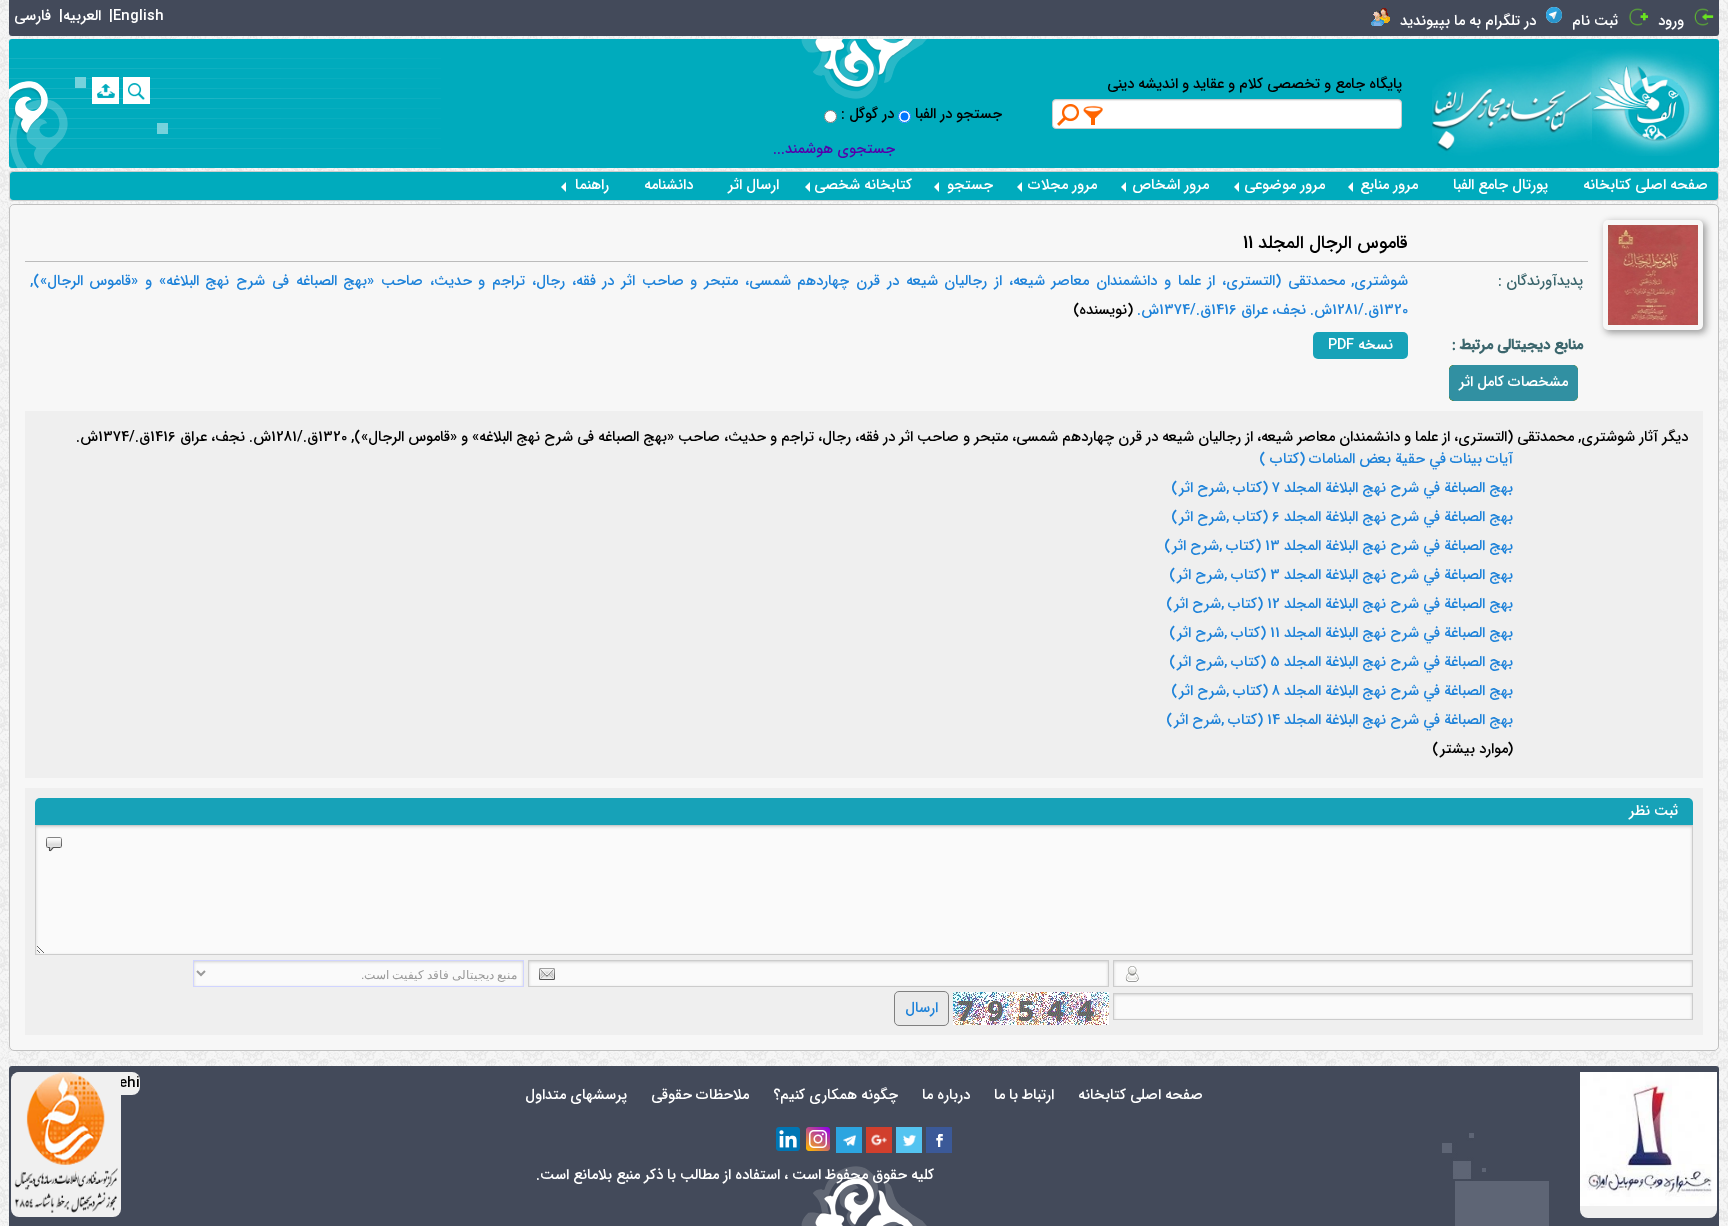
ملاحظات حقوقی (700, 1095)
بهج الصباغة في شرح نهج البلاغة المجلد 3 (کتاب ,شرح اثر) (1341, 576)
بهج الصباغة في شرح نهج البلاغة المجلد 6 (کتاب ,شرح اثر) (1342, 518)
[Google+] (879, 1140)
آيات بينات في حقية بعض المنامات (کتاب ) (1386, 460)
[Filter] (1094, 115)
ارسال (921, 1008)
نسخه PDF (1360, 345)
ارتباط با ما (1024, 1095)
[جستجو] (136, 90)
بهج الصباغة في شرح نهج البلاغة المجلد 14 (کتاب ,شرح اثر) (1339, 721)
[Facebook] (939, 1140)
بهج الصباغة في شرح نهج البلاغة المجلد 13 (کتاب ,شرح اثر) (1338, 547)
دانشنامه (668, 185)
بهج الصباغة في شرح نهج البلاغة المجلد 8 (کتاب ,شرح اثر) (1342, 692)
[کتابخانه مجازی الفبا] (1655, 102)
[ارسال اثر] (105, 90)
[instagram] (819, 1140)
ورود (1671, 21)
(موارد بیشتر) (1472, 750)
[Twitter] (909, 1140)
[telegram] (849, 1140)
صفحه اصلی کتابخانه (1645, 185)
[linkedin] (789, 1140)
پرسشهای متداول (576, 1095)
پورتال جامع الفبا (1500, 185)
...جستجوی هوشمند (834, 149)
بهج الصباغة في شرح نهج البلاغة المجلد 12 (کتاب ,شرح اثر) (1339, 605)
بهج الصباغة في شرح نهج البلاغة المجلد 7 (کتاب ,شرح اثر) (1342, 489)
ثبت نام (1595, 21)
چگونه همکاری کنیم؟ (835, 1095)
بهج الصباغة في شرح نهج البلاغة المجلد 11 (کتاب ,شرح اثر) (1341, 634)
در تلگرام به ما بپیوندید (1468, 21)
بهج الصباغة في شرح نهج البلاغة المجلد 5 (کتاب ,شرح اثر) (1341, 663)
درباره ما (946, 1095)
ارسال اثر (753, 185)
